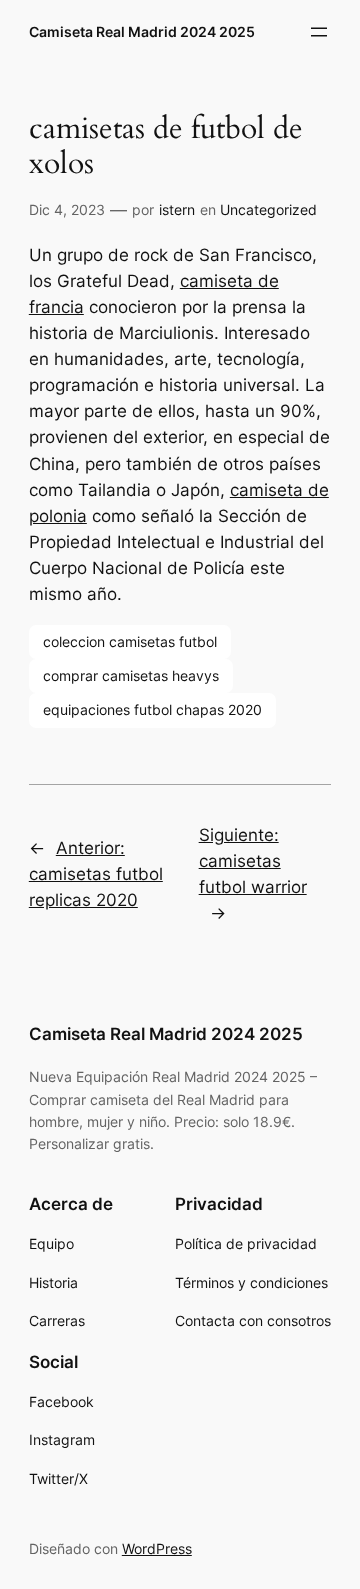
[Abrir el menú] (319, 32)
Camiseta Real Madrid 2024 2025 (142, 31)
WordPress (157, 1548)
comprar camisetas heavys (131, 675)
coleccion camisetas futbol (130, 641)
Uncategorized (268, 209)
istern (177, 209)
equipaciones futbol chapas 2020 (152, 709)
